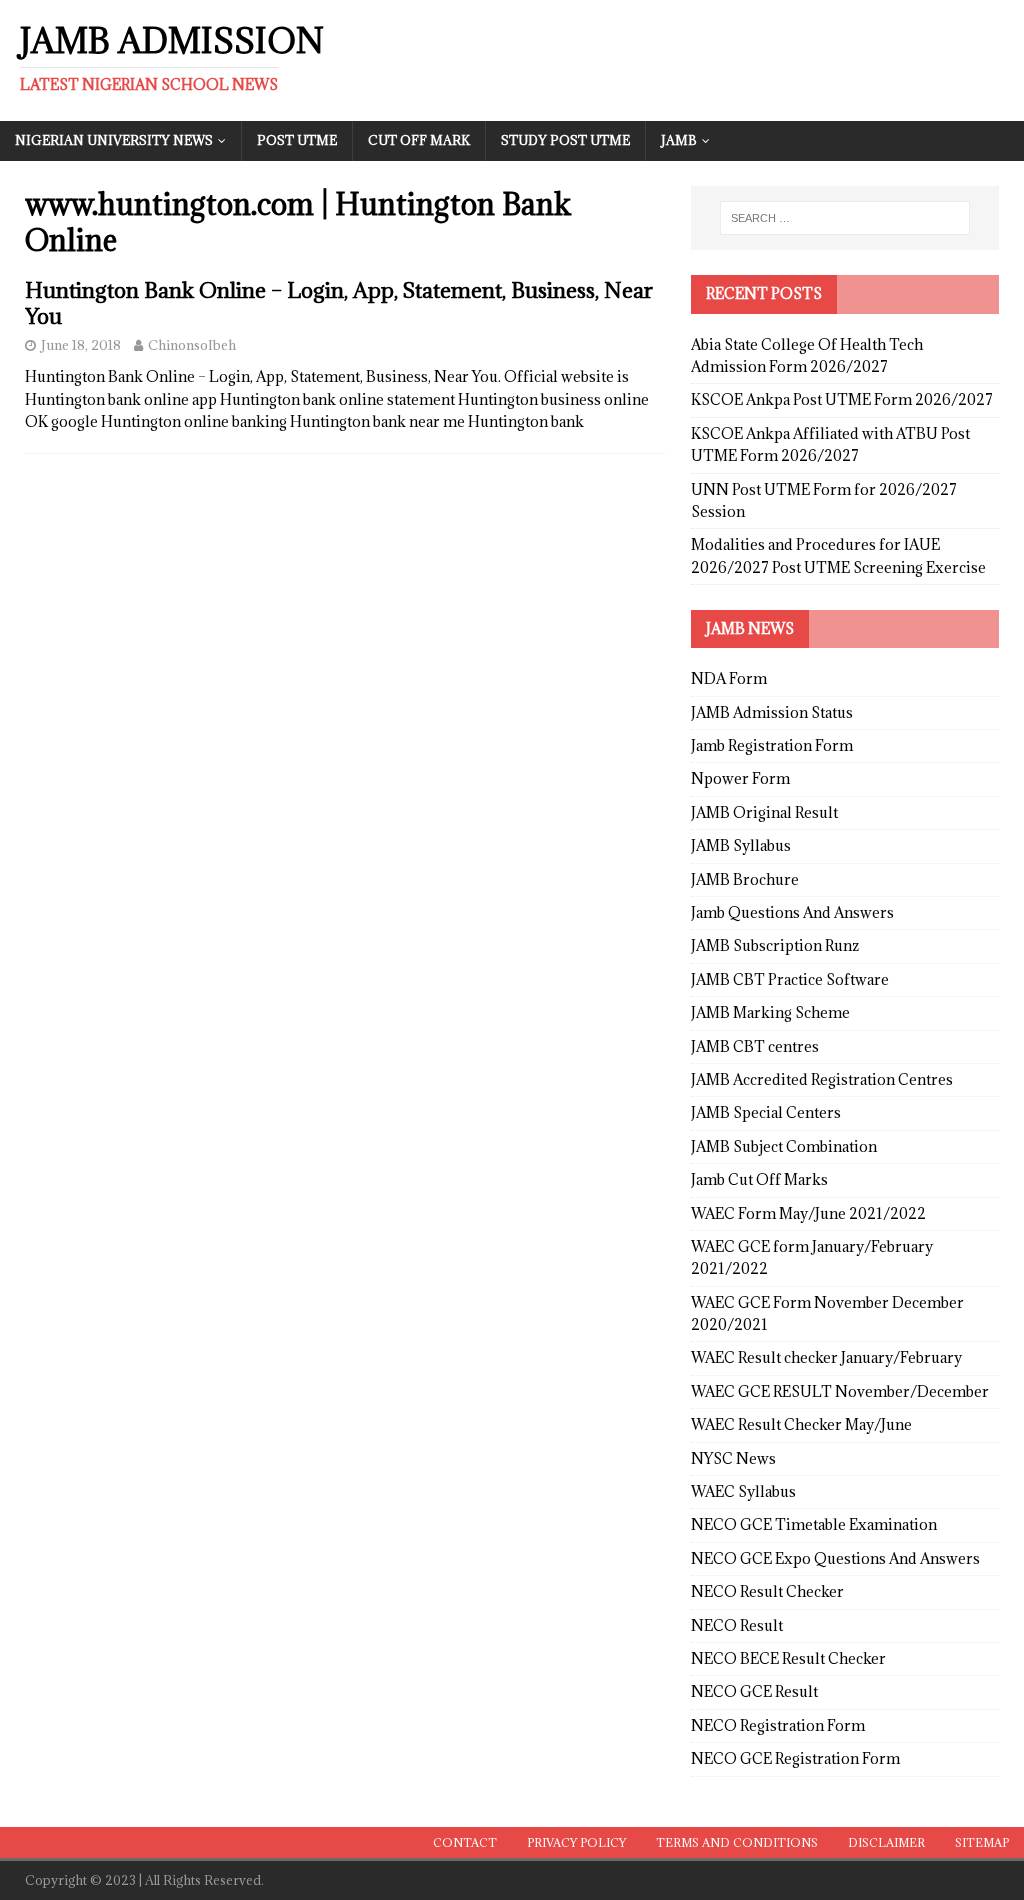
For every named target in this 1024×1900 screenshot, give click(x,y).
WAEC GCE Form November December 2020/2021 (827, 1313)
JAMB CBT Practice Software (790, 979)
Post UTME (297, 140)
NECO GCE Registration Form (795, 1758)
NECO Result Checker (767, 1591)
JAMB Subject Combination (784, 1146)
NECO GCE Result (754, 1691)
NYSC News (733, 1458)
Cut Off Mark (419, 140)
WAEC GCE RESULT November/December (840, 1391)
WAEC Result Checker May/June (801, 1424)
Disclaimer (886, 1842)
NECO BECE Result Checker (788, 1658)
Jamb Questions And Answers (792, 912)
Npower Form (740, 778)
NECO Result (737, 1625)
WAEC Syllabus (743, 1491)
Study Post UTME (565, 140)
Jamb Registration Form (772, 745)
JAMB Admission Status (772, 712)
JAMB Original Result (764, 812)
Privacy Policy (576, 1842)
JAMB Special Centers (766, 1112)
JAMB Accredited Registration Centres (822, 1079)
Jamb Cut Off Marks (759, 1179)
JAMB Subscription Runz (775, 945)
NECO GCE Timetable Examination (814, 1524)
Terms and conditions (737, 1842)
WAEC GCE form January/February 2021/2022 (812, 1257)
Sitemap (982, 1842)
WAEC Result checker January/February (826, 1357)
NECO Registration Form (778, 1725)
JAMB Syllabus (741, 845)
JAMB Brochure (745, 879)
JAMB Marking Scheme (770, 1012)
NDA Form (729, 678)
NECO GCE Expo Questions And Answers (835, 1558)
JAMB (679, 140)
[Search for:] (845, 218)
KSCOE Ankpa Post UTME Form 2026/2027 (842, 399)
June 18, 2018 (81, 345)
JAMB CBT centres (755, 1046)
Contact (465, 1842)
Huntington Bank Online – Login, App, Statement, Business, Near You (339, 303)
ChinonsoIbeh (192, 345)
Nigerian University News (114, 140)
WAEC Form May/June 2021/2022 (808, 1213)
